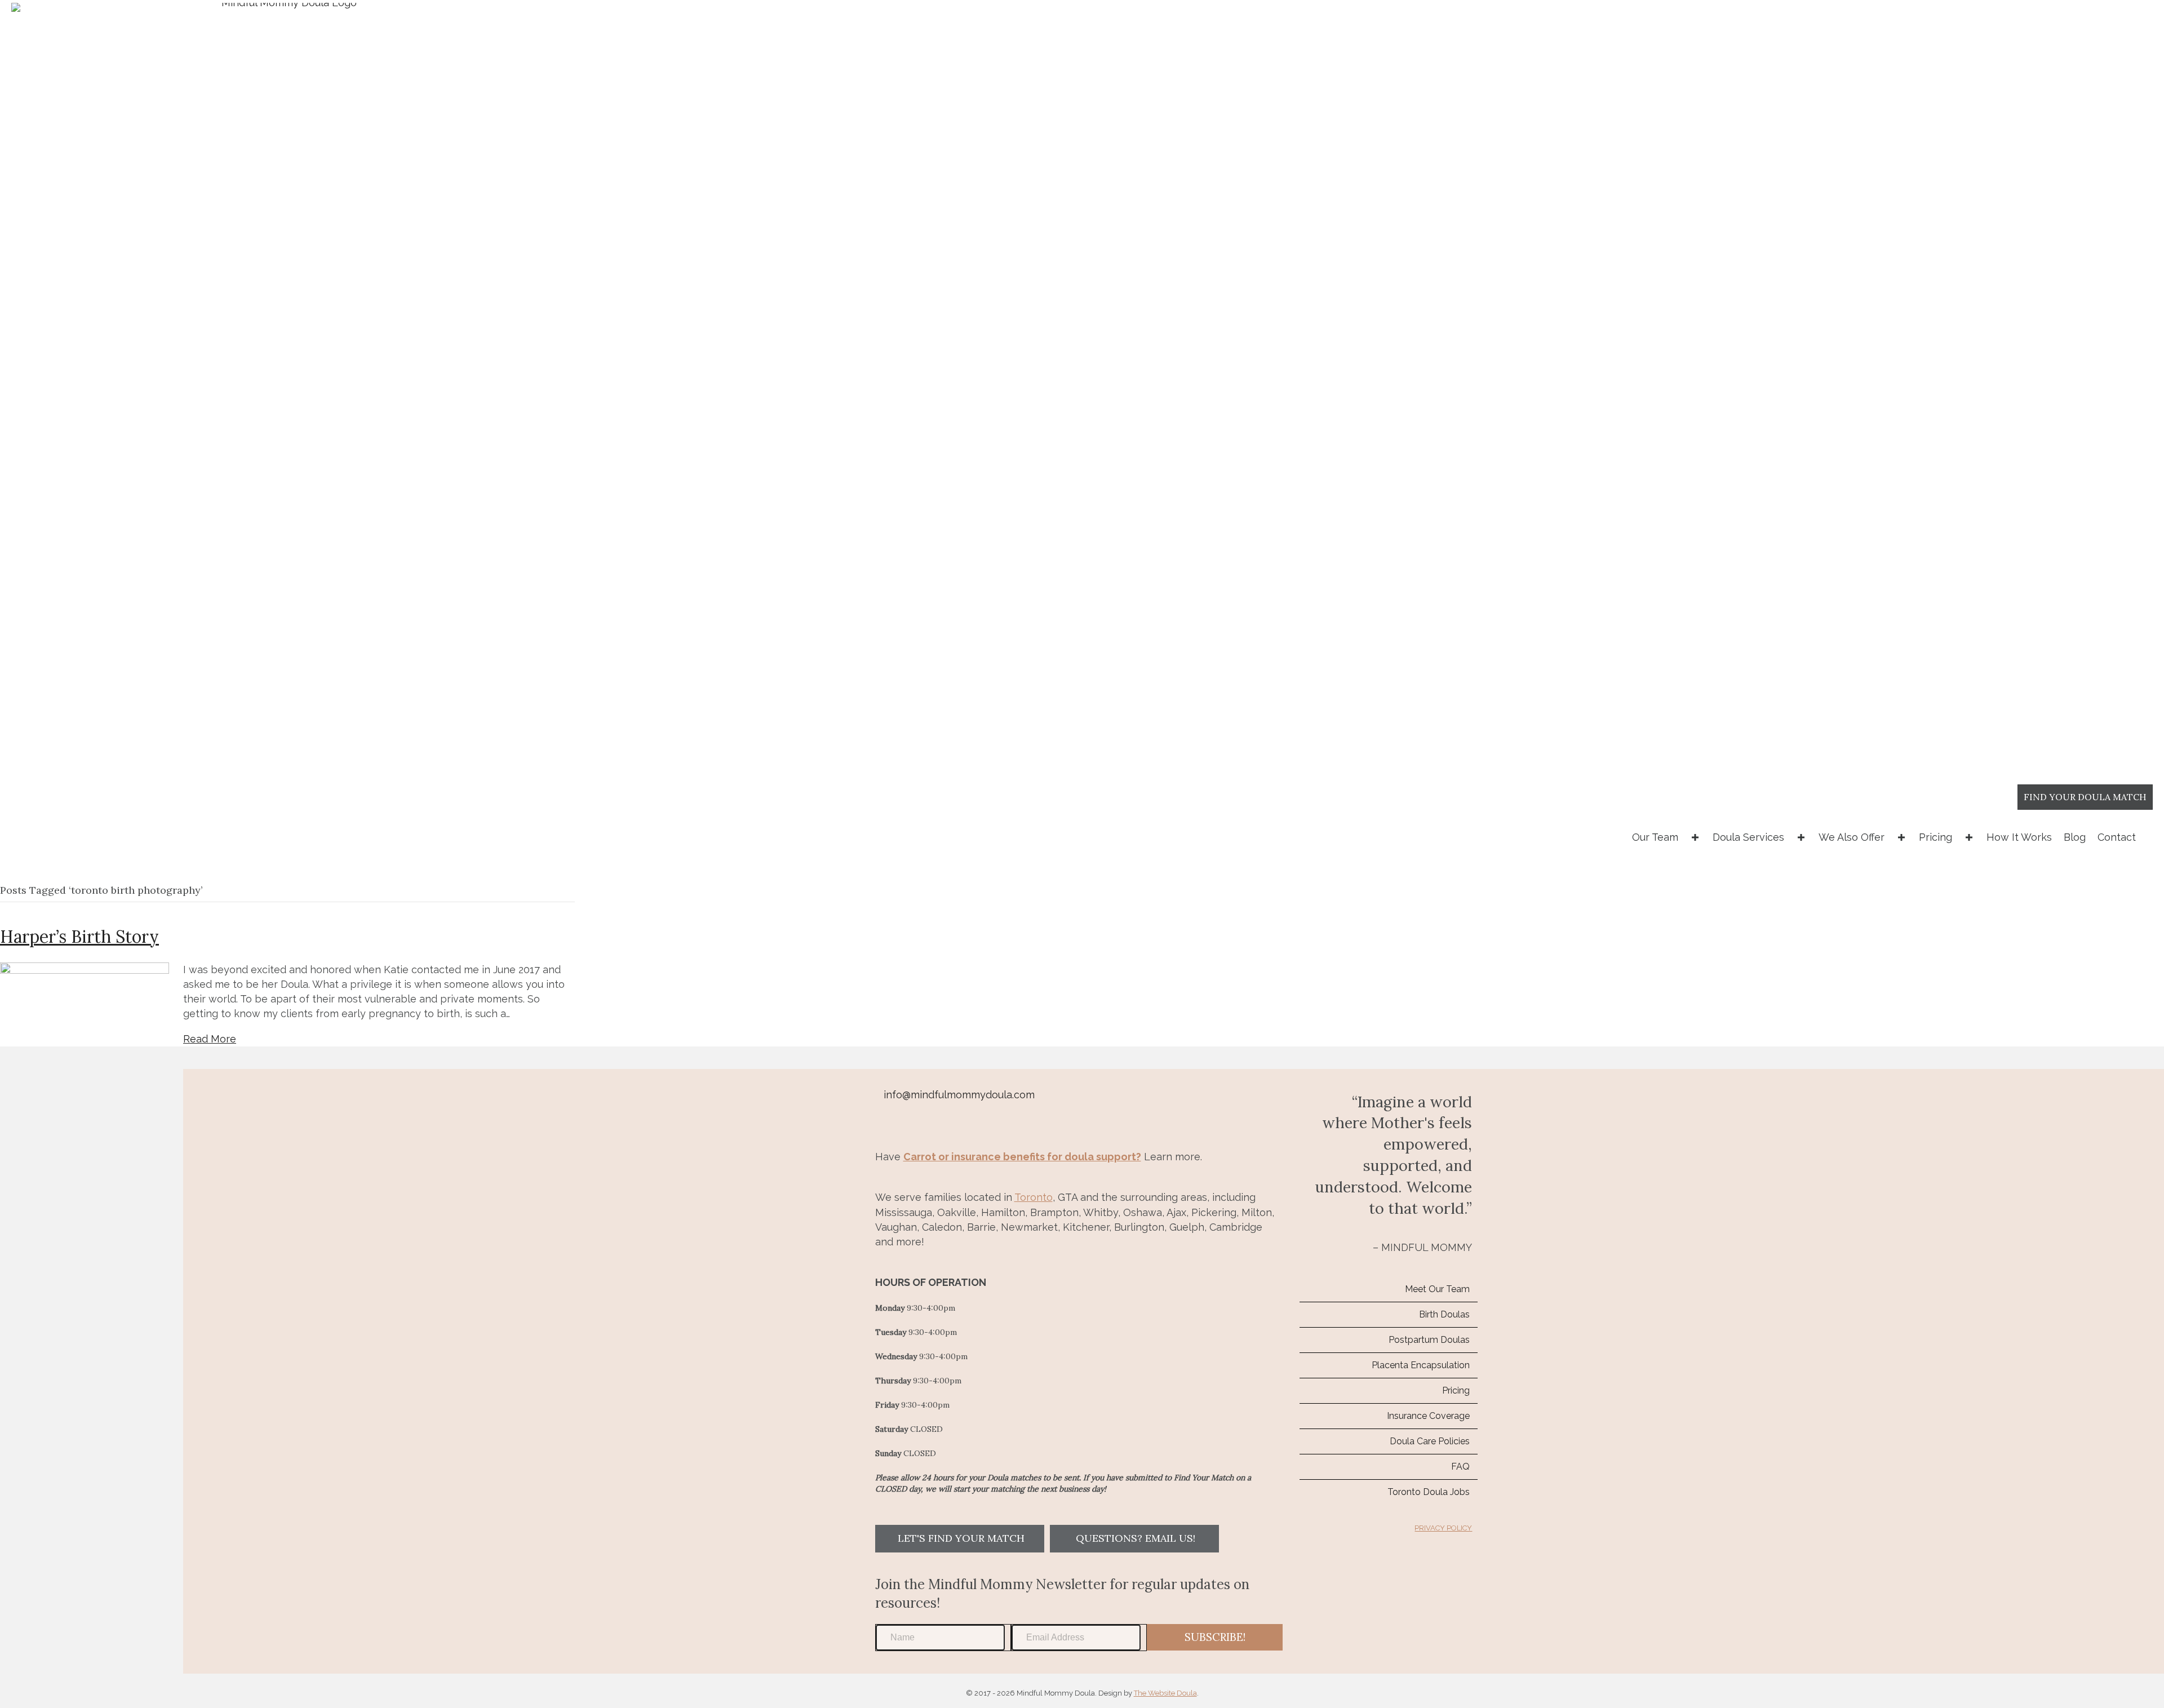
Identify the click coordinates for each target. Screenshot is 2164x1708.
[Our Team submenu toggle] (1695, 837)
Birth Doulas (1444, 1314)
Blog (2075, 837)
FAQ (1460, 1467)
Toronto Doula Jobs (1429, 1492)
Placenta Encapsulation (1421, 1365)
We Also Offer (1852, 837)
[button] (960, 1539)
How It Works (2019, 837)
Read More (210, 1039)
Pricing (1935, 837)
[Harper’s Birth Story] (85, 970)
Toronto (1034, 1197)
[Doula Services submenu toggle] (1801, 837)
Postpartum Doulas (1429, 1340)
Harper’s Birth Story (79, 937)
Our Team (1655, 837)
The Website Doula (1165, 1693)
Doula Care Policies (1430, 1441)
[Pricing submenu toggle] (1969, 837)
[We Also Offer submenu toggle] (1901, 837)
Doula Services (1748, 837)
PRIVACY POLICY (1443, 1528)
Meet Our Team (1437, 1289)
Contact (2117, 837)
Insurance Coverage (1428, 1416)
